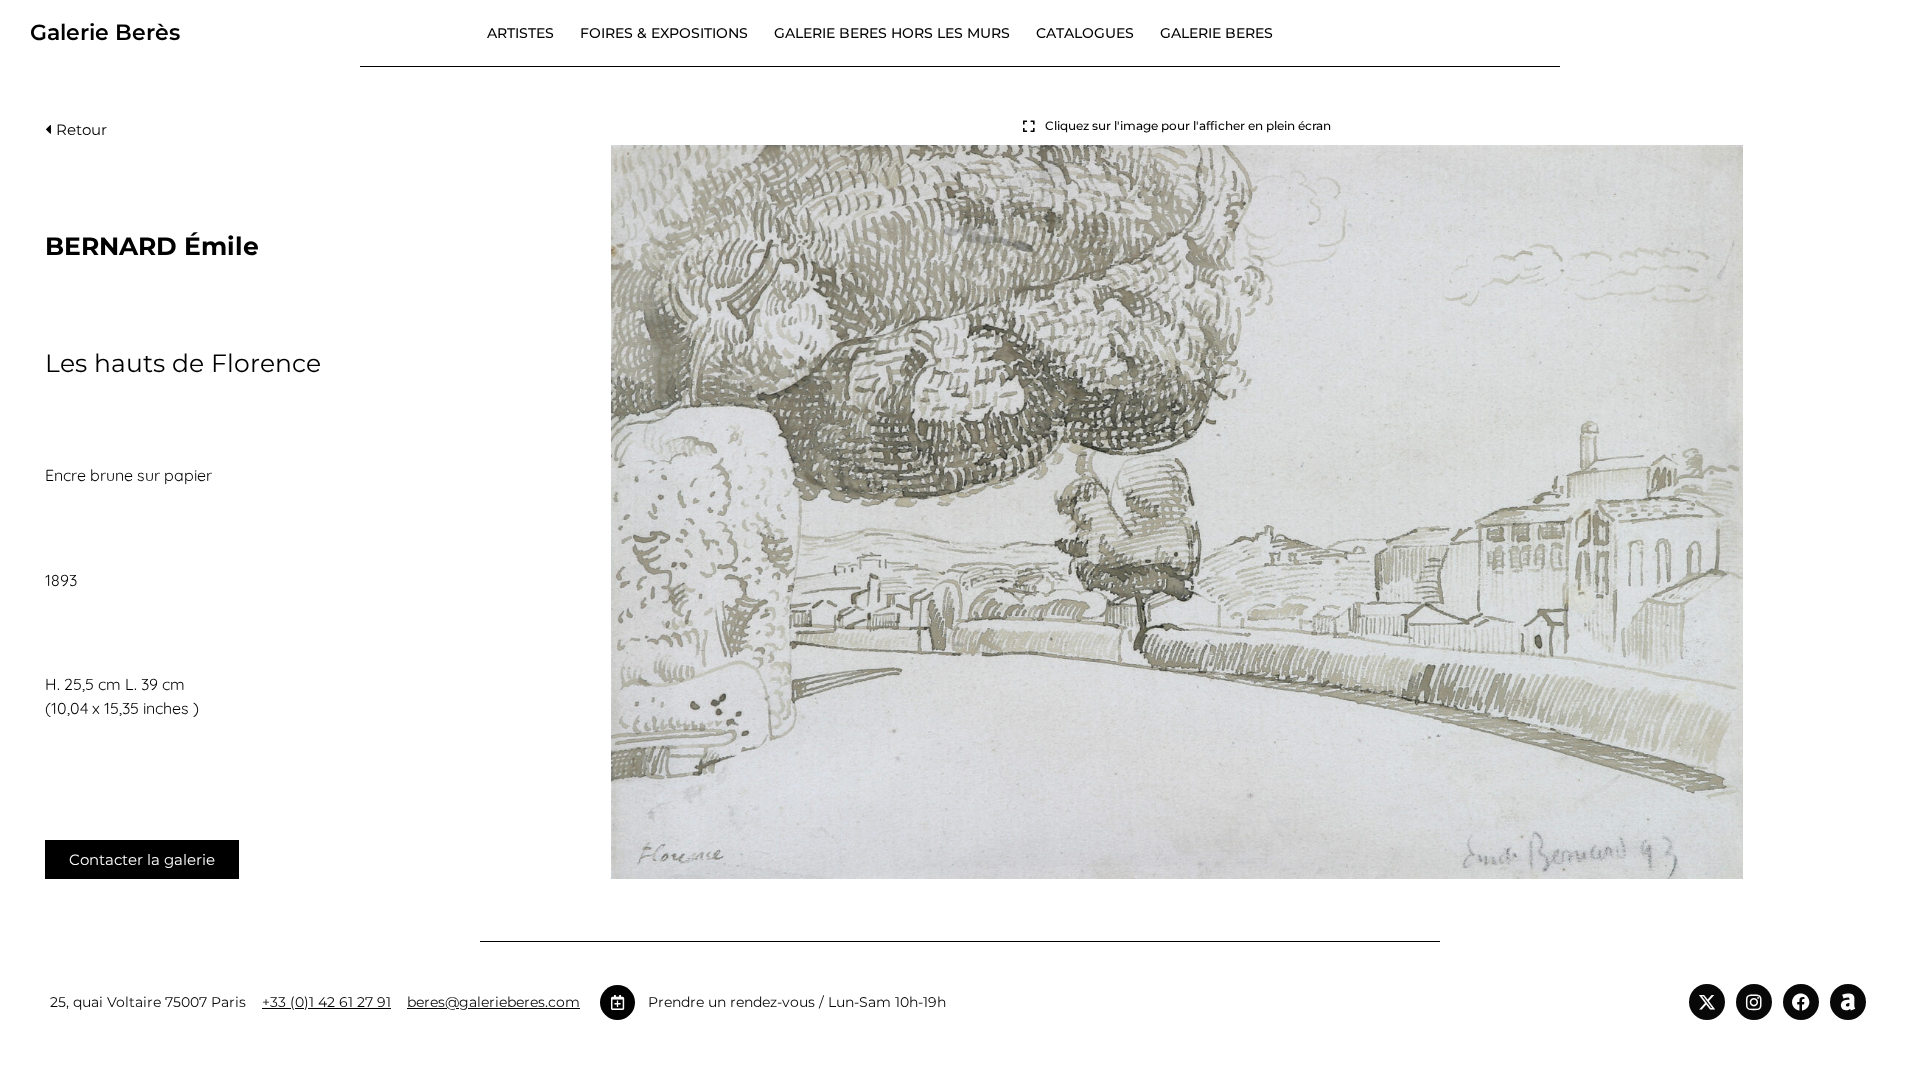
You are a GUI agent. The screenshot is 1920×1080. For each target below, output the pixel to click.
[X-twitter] (1707, 1002)
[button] (76, 134)
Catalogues (1085, 33)
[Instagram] (1754, 1002)
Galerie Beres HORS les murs (892, 33)
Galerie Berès (105, 32)
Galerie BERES (1216, 33)
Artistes (520, 33)
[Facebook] (1801, 1002)
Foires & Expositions (664, 33)
